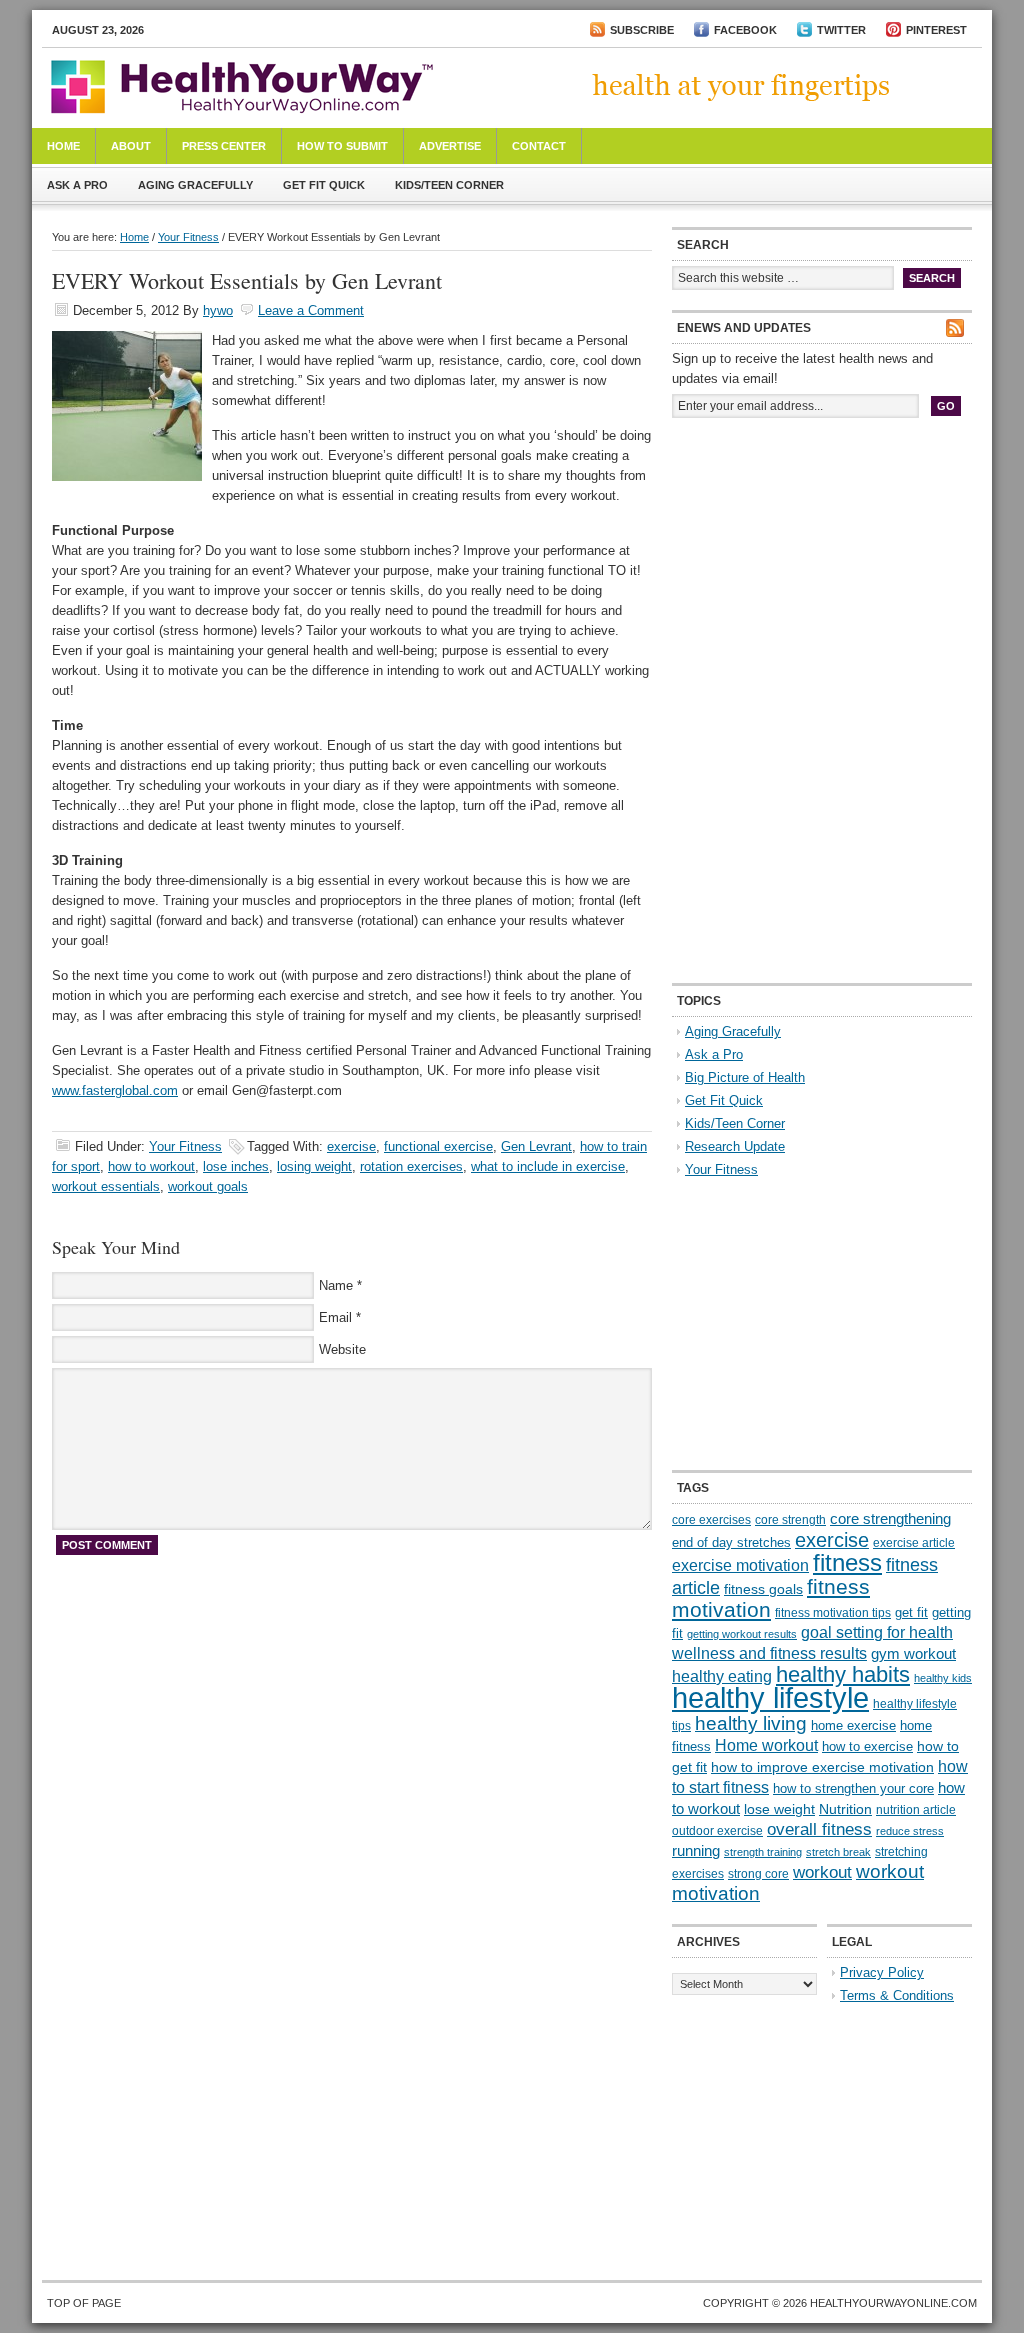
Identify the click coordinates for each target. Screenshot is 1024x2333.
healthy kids (943, 1678)
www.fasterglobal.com (115, 1090)
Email (335, 1317)
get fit (911, 1612)
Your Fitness (188, 237)
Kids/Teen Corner (449, 185)
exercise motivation (740, 1565)
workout (822, 1872)
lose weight (779, 1809)
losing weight (314, 1166)
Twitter (841, 30)
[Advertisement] (822, 568)
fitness (847, 1562)
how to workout (151, 1166)
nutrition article (916, 1810)
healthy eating (722, 1676)
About (131, 146)
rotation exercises (411, 1166)
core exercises (711, 1520)
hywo (218, 310)
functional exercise (438, 1146)
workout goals (208, 1186)
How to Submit (342, 146)
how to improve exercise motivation (822, 1767)
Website (342, 1349)
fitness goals (763, 1589)
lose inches (236, 1166)
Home (63, 146)
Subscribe (642, 30)
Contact (539, 146)
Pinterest (936, 30)
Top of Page (84, 2303)
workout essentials (106, 1186)
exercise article (914, 1543)
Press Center (224, 146)
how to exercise (867, 1746)
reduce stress (910, 1831)
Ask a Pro (77, 185)
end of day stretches (731, 1542)
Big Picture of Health (745, 1077)
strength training (763, 1852)
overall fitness (819, 1829)
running (696, 1851)
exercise (351, 1146)
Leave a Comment (311, 310)
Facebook (745, 30)
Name (336, 1285)
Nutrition (845, 1809)
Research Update (735, 1146)
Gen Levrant (536, 1146)
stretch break (838, 1852)
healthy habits (843, 1674)
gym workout (913, 1654)
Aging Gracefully (195, 185)
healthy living (751, 1723)
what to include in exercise (548, 1166)
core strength (790, 1520)
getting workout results (742, 1634)
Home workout (766, 1745)
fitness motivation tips (833, 1613)
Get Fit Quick (324, 185)
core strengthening (890, 1519)
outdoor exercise (717, 1831)
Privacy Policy (882, 1972)
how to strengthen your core (853, 1788)
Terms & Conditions (897, 1995)
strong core (758, 1874)
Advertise (450, 146)
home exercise (853, 1725)
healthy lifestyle (770, 1697)
